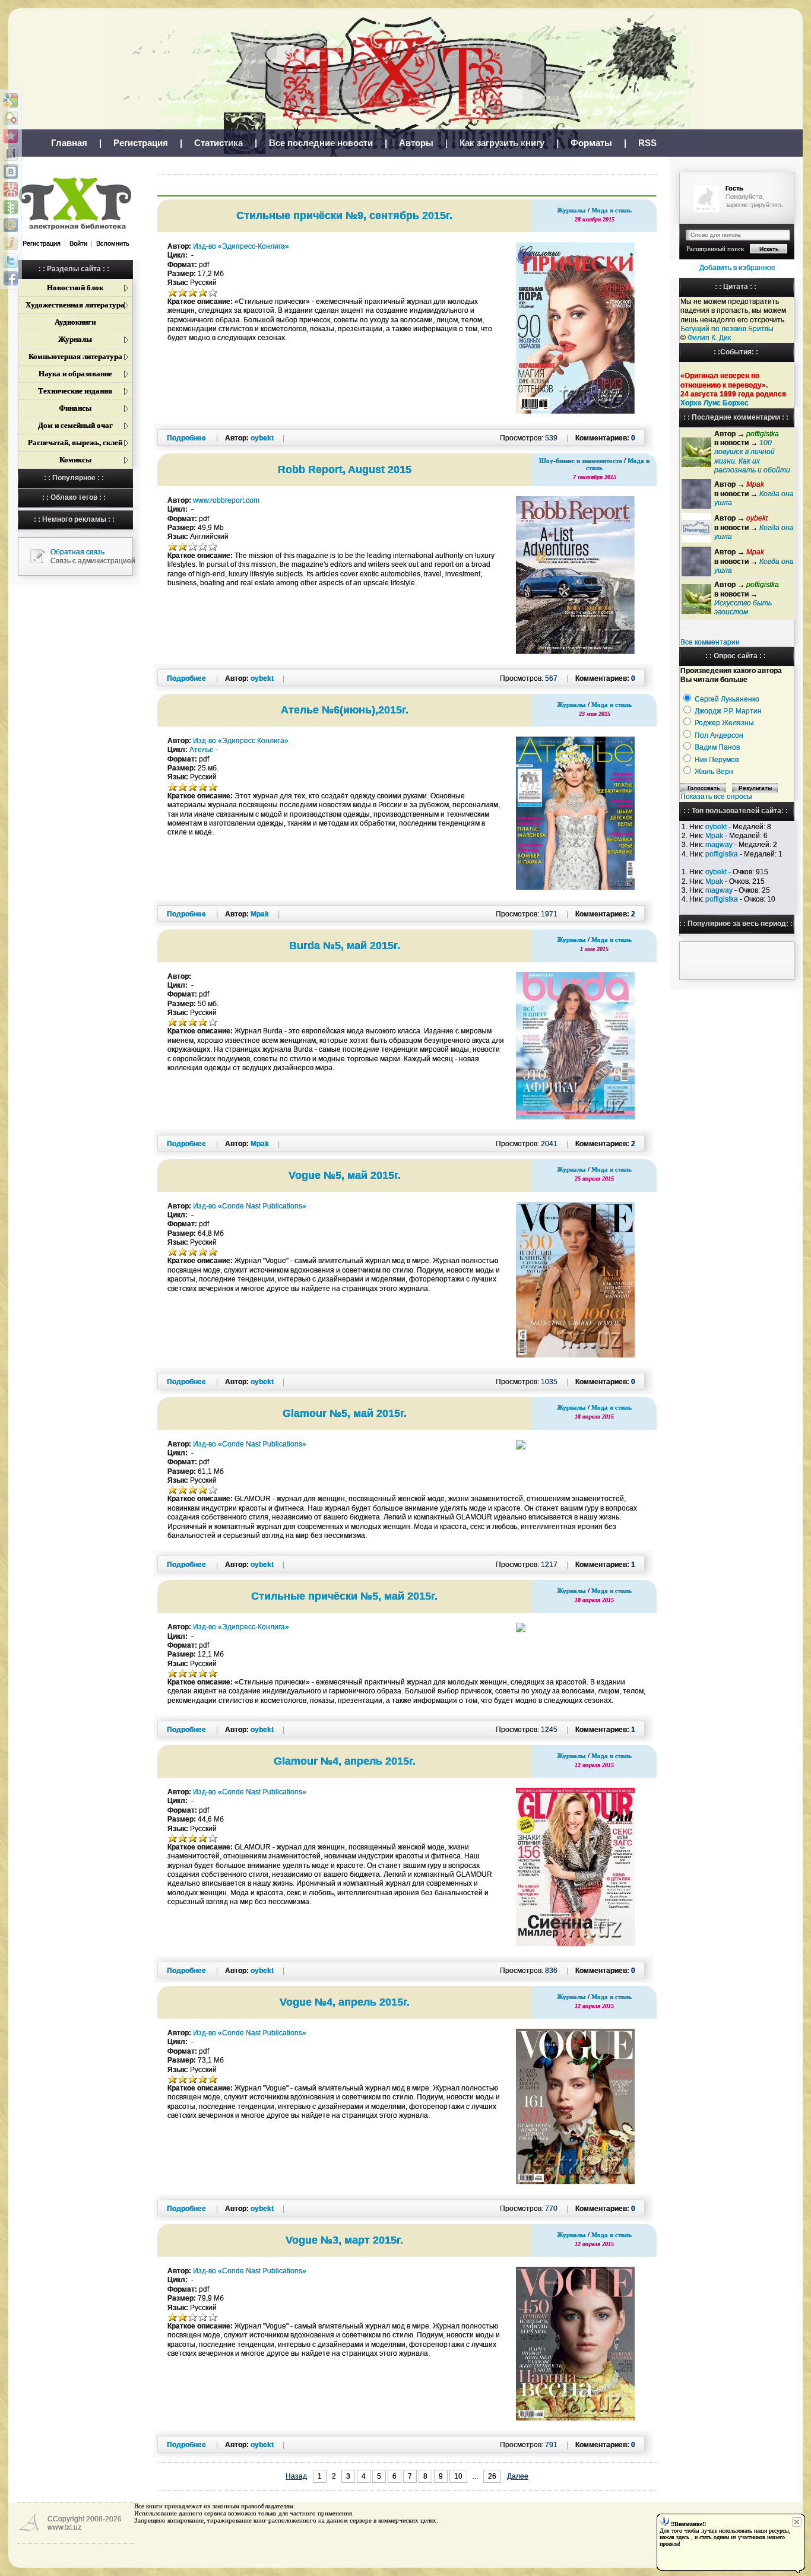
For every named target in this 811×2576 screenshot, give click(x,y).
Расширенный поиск (715, 249)
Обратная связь (77, 552)
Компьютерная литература (75, 356)
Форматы (591, 143)
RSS (647, 143)
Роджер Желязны (724, 723)
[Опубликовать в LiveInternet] (11, 154)
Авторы (416, 143)
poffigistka (722, 854)
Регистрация (141, 143)
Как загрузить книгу (502, 143)
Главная (69, 143)
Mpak (714, 836)
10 (458, 2476)
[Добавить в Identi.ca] (11, 118)
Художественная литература (75, 305)
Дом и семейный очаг (75, 425)
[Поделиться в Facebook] (11, 278)
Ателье (202, 750)
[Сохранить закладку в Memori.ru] (11, 136)
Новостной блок (75, 288)
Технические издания (75, 391)
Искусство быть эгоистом (743, 607)
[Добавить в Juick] (11, 243)
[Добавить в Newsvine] (11, 207)
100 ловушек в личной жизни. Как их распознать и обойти (752, 456)
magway (719, 845)
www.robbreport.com (226, 500)
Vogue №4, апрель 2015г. (345, 2002)
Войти (78, 243)
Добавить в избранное (737, 268)
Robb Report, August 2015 (345, 469)
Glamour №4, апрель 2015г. (345, 1761)
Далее (518, 2476)
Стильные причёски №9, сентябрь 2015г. (344, 215)
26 (492, 2476)
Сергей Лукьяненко (727, 699)
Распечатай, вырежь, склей (75, 442)
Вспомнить (113, 243)
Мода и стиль (612, 210)
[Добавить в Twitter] (11, 261)
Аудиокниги (75, 322)
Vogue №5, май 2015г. (345, 1175)
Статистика (218, 143)
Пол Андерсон (719, 735)
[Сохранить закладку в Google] (11, 100)
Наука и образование (75, 374)
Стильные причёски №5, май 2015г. (344, 1596)
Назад (296, 2476)
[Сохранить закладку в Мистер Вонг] (11, 189)
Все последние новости (321, 143)
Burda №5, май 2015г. (345, 946)
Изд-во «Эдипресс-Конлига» (241, 246)
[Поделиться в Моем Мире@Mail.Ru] (11, 225)
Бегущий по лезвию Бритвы (727, 329)
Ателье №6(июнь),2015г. (345, 710)
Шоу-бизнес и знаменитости (581, 461)
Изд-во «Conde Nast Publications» (250, 1206)
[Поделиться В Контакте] (11, 172)
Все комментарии (710, 642)
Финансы (75, 408)
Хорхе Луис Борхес (715, 403)
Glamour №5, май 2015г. (345, 1413)
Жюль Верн (714, 772)
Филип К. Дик (709, 338)
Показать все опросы (716, 797)
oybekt (716, 827)
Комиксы (75, 460)
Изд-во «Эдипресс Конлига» (241, 741)
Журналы (75, 339)
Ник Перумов (717, 760)
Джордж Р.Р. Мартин (728, 711)
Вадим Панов (717, 747)
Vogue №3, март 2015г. (344, 2240)
